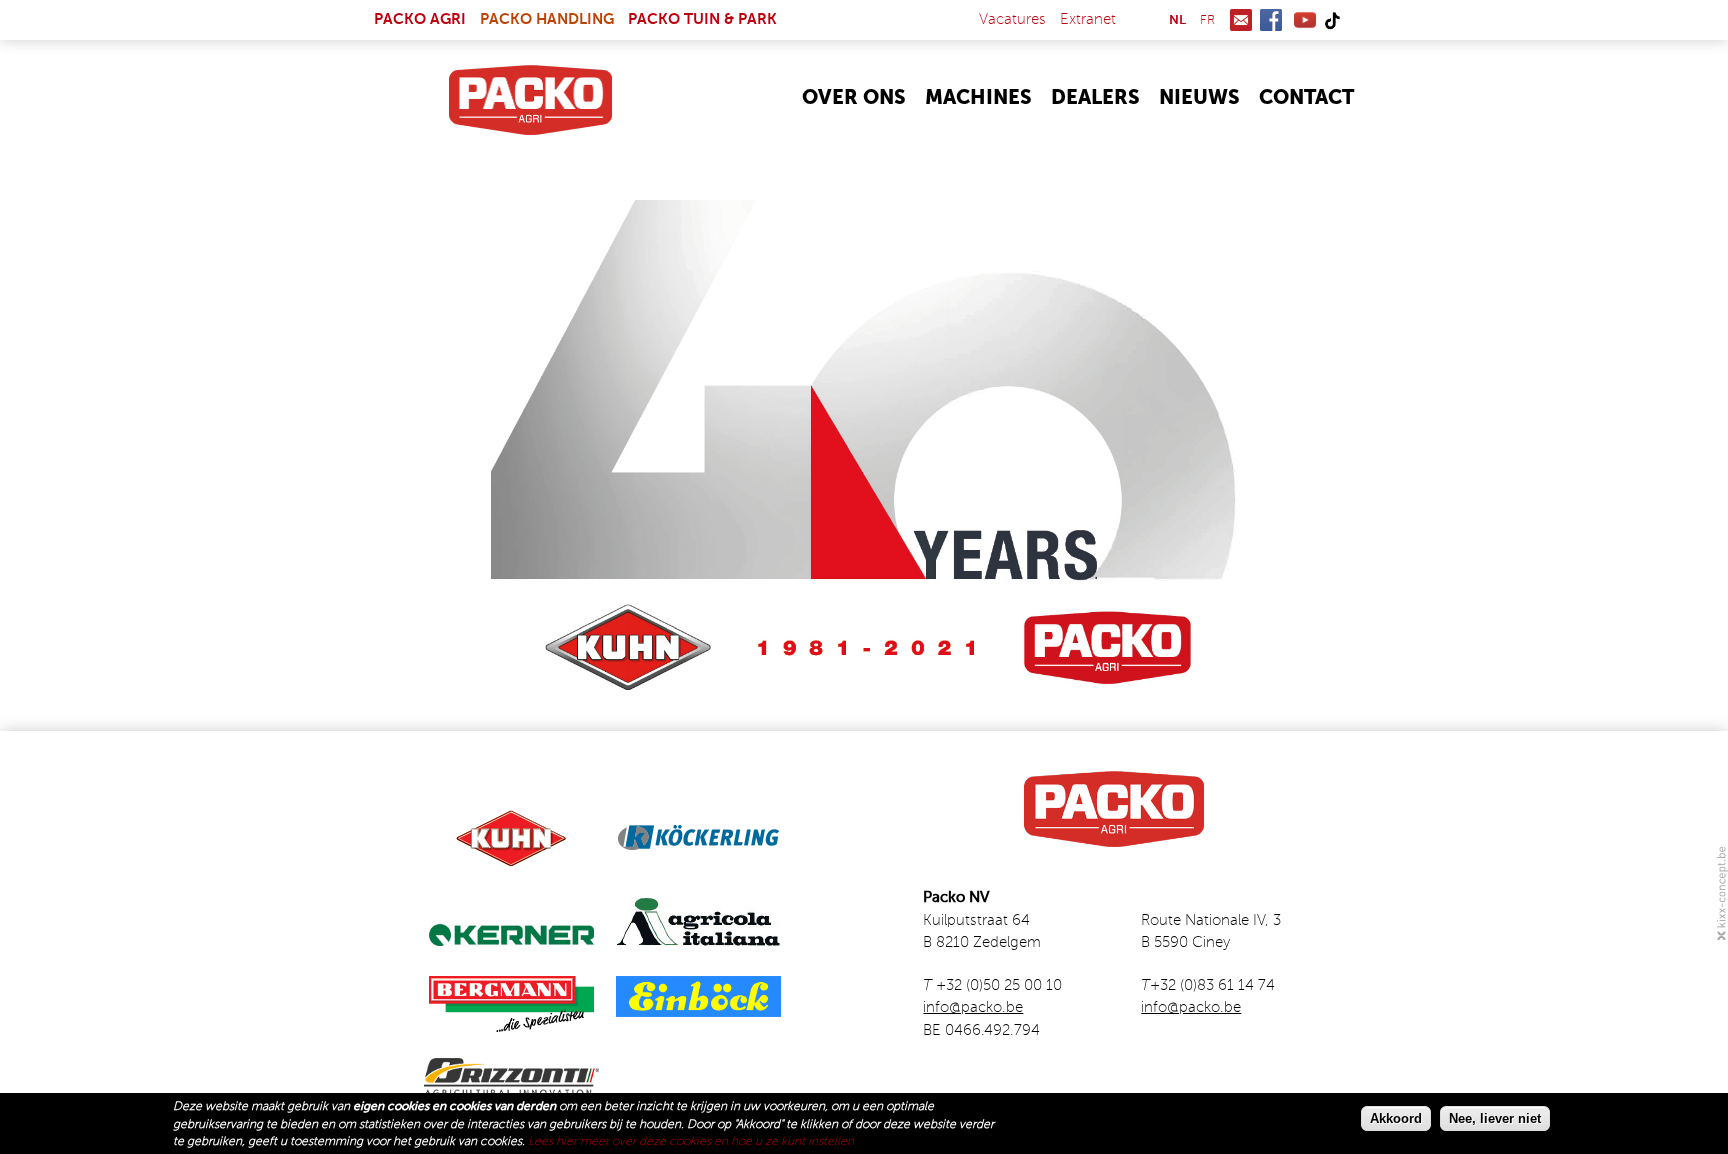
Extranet (1088, 19)
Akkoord (1396, 1118)
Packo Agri (420, 19)
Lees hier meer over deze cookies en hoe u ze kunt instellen (691, 1142)
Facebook (1271, 20)
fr (1207, 20)
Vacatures (1012, 19)
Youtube (1305, 20)
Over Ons (854, 99)
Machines (978, 99)
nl (1177, 20)
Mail (1241, 20)
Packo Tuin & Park (702, 19)
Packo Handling (547, 19)
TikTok (1332, 20)
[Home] (530, 100)
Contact (1306, 99)
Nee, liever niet (1495, 1118)
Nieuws (1199, 99)
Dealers (1095, 99)
